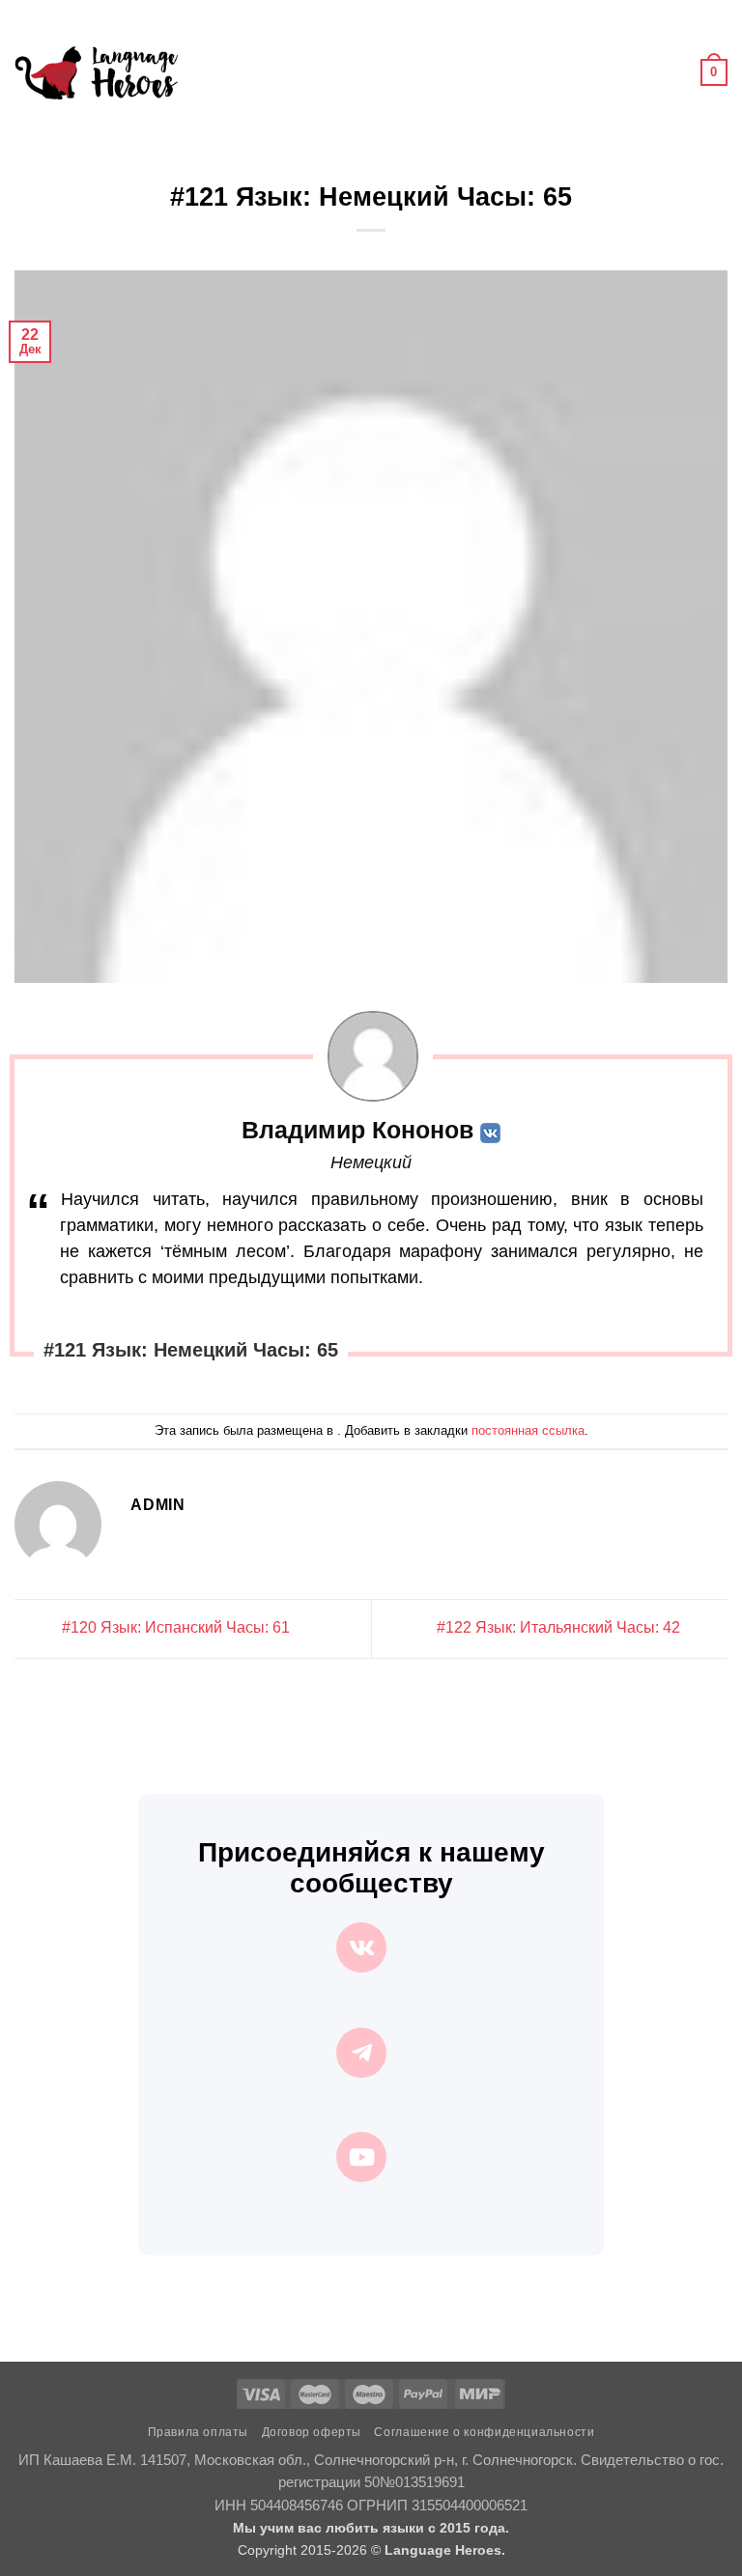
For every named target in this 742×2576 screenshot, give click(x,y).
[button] (204, 72)
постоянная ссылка (528, 1430)
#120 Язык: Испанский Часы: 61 (174, 1627)
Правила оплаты (199, 2432)
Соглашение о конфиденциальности (484, 2432)
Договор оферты (312, 2432)
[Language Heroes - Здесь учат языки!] (96, 72)
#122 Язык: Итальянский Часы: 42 (560, 1627)
